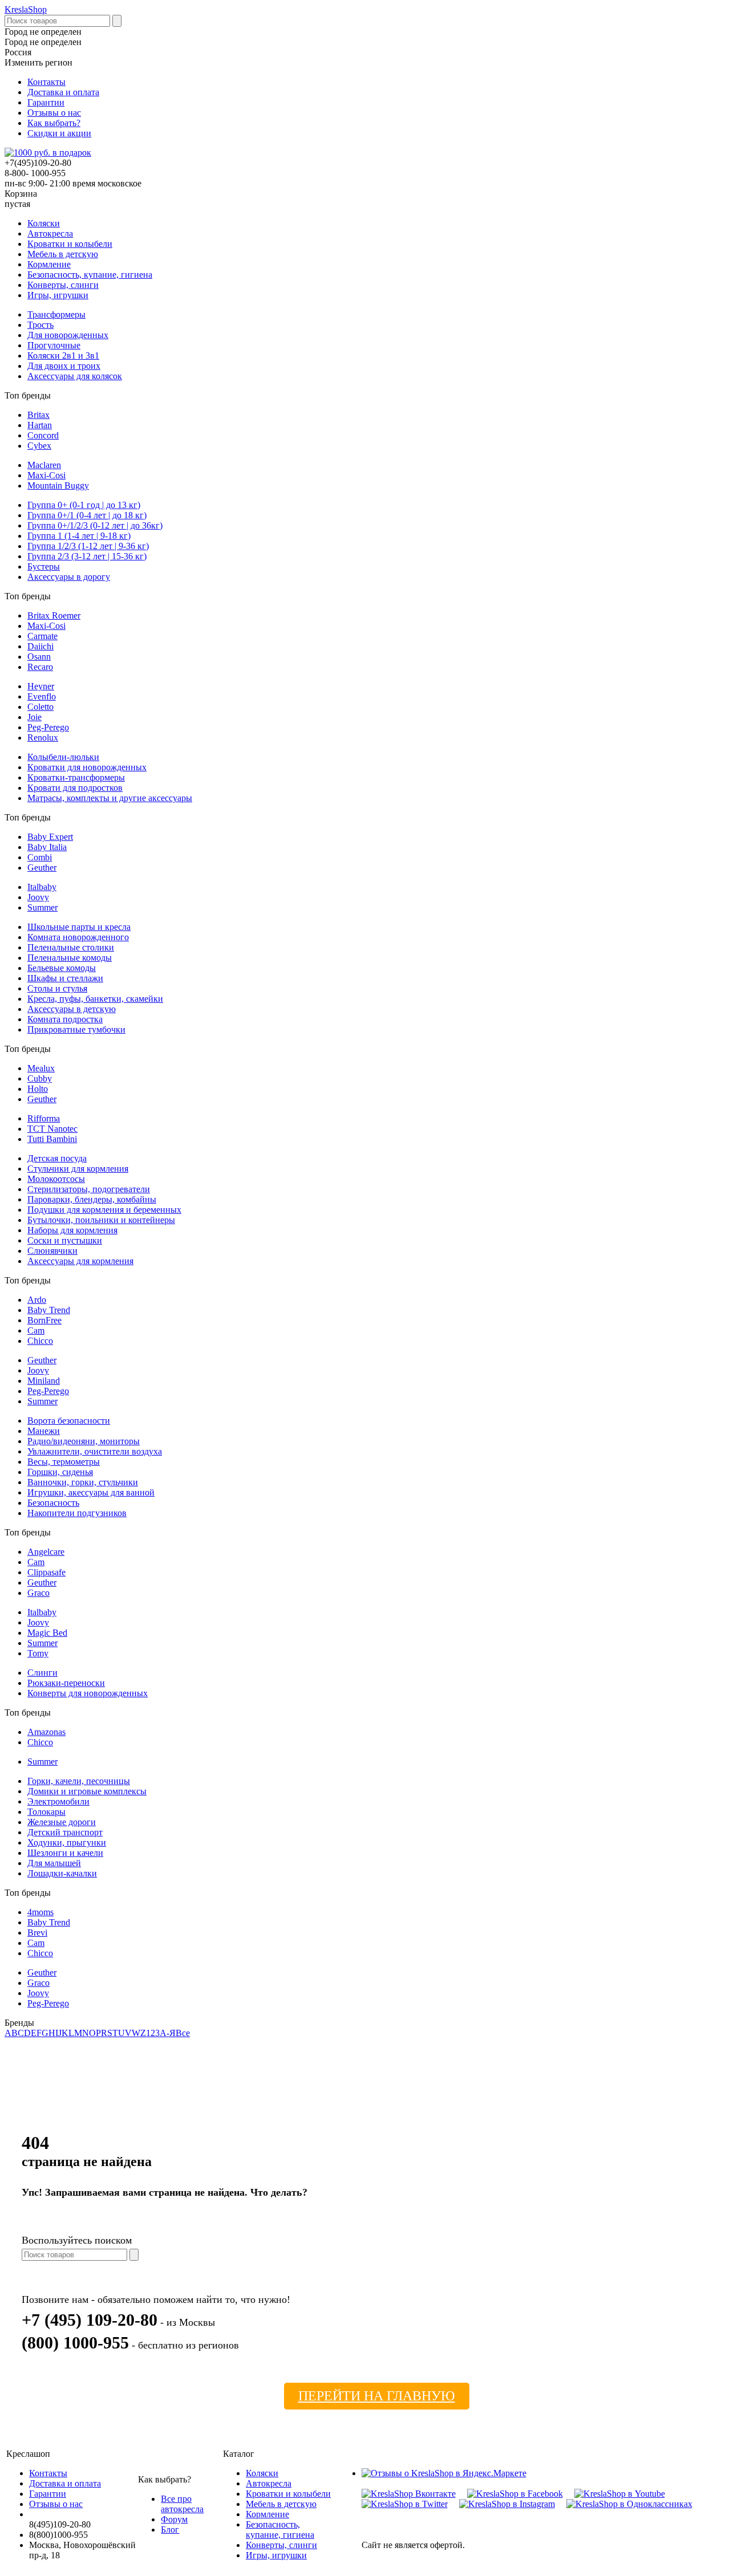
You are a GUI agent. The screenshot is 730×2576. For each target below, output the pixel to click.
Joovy (38, 897)
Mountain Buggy (58, 485)
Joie (35, 717)
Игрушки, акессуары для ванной (91, 1492)
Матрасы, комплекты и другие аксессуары (110, 798)
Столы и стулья (57, 988)
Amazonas (46, 1732)
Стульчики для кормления (78, 1169)
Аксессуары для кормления (80, 1261)
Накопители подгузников (77, 1513)
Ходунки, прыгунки (67, 1842)
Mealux (41, 1068)
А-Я (168, 2033)
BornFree (44, 1320)
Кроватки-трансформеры (76, 777)
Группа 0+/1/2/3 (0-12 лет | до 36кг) (95, 525)
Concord (43, 435)
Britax (38, 415)
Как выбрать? (54, 123)
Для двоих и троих (64, 366)
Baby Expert (50, 837)
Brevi (37, 1933)
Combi (40, 857)
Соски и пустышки (65, 1240)
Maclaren (44, 465)
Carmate (42, 636)
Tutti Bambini (52, 1139)
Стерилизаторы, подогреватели (89, 1189)
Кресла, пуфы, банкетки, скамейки (95, 999)
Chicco (40, 1341)
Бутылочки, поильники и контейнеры (101, 1220)
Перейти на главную (377, 2396)
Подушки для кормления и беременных (104, 1210)
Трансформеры (56, 314)
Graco (38, 1593)
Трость (40, 325)
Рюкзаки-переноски (66, 1683)
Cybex (39, 446)
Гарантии (46, 102)
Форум (174, 2519)
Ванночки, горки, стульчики (83, 1482)
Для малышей (54, 1863)
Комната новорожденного (78, 937)
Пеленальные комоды (70, 958)
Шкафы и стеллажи (65, 978)
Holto (38, 1089)
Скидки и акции (59, 133)
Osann (39, 657)
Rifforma (44, 1118)
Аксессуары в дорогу (69, 577)
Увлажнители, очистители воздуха (95, 1451)
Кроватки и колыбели (70, 244)
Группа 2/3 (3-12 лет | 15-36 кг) (87, 556)
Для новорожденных (68, 335)
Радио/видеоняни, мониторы (84, 1441)
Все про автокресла (182, 2504)
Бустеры (44, 566)
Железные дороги (62, 1822)
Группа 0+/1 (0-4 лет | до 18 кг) (87, 515)
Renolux (43, 738)
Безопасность (53, 1503)
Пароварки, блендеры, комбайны (92, 1199)
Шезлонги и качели (65, 1853)
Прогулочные (54, 345)
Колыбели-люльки (63, 757)
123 (153, 2033)
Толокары (46, 1812)
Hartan (40, 425)
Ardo (37, 1300)
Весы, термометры (64, 1462)
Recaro (40, 667)
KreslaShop (26, 9)
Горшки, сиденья (60, 1472)
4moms (40, 1912)
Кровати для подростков (75, 788)
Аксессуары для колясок (75, 376)
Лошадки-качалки (62, 1873)
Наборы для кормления (72, 1230)
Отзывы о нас (54, 113)
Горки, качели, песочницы (79, 1781)
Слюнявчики (52, 1251)
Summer (42, 907)
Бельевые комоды (62, 968)
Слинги (42, 1673)
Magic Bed (47, 1633)
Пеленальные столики (71, 947)
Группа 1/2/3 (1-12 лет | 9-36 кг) (88, 546)
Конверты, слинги (63, 285)
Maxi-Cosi (46, 475)
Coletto (40, 707)
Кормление (49, 264)
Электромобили (58, 1801)
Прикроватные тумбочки (76, 1029)
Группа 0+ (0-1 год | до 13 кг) (84, 505)
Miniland (44, 1381)
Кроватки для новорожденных (87, 767)
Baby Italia (47, 847)
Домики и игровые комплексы (87, 1791)
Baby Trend (49, 1310)
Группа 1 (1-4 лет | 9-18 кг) (79, 536)
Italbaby (42, 887)
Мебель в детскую (63, 254)
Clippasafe (46, 1572)
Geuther (42, 868)
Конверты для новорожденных (88, 1693)
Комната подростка (65, 1019)
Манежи (44, 1431)
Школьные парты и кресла (79, 927)
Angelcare (46, 1552)
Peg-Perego (48, 727)
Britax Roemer (54, 615)
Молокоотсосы (56, 1179)
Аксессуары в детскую (72, 1009)
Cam (36, 1330)
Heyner (41, 686)
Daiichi (40, 646)
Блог (170, 2530)
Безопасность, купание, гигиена (90, 275)
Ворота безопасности (69, 1421)
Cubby (40, 1078)
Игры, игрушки (58, 295)
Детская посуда (57, 1158)
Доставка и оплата (63, 92)
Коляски (44, 223)
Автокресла (50, 233)
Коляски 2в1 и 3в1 (63, 355)
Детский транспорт (65, 1832)
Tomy (38, 1653)
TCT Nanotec (52, 1129)
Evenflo (42, 696)
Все (183, 2033)
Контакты (46, 82)
